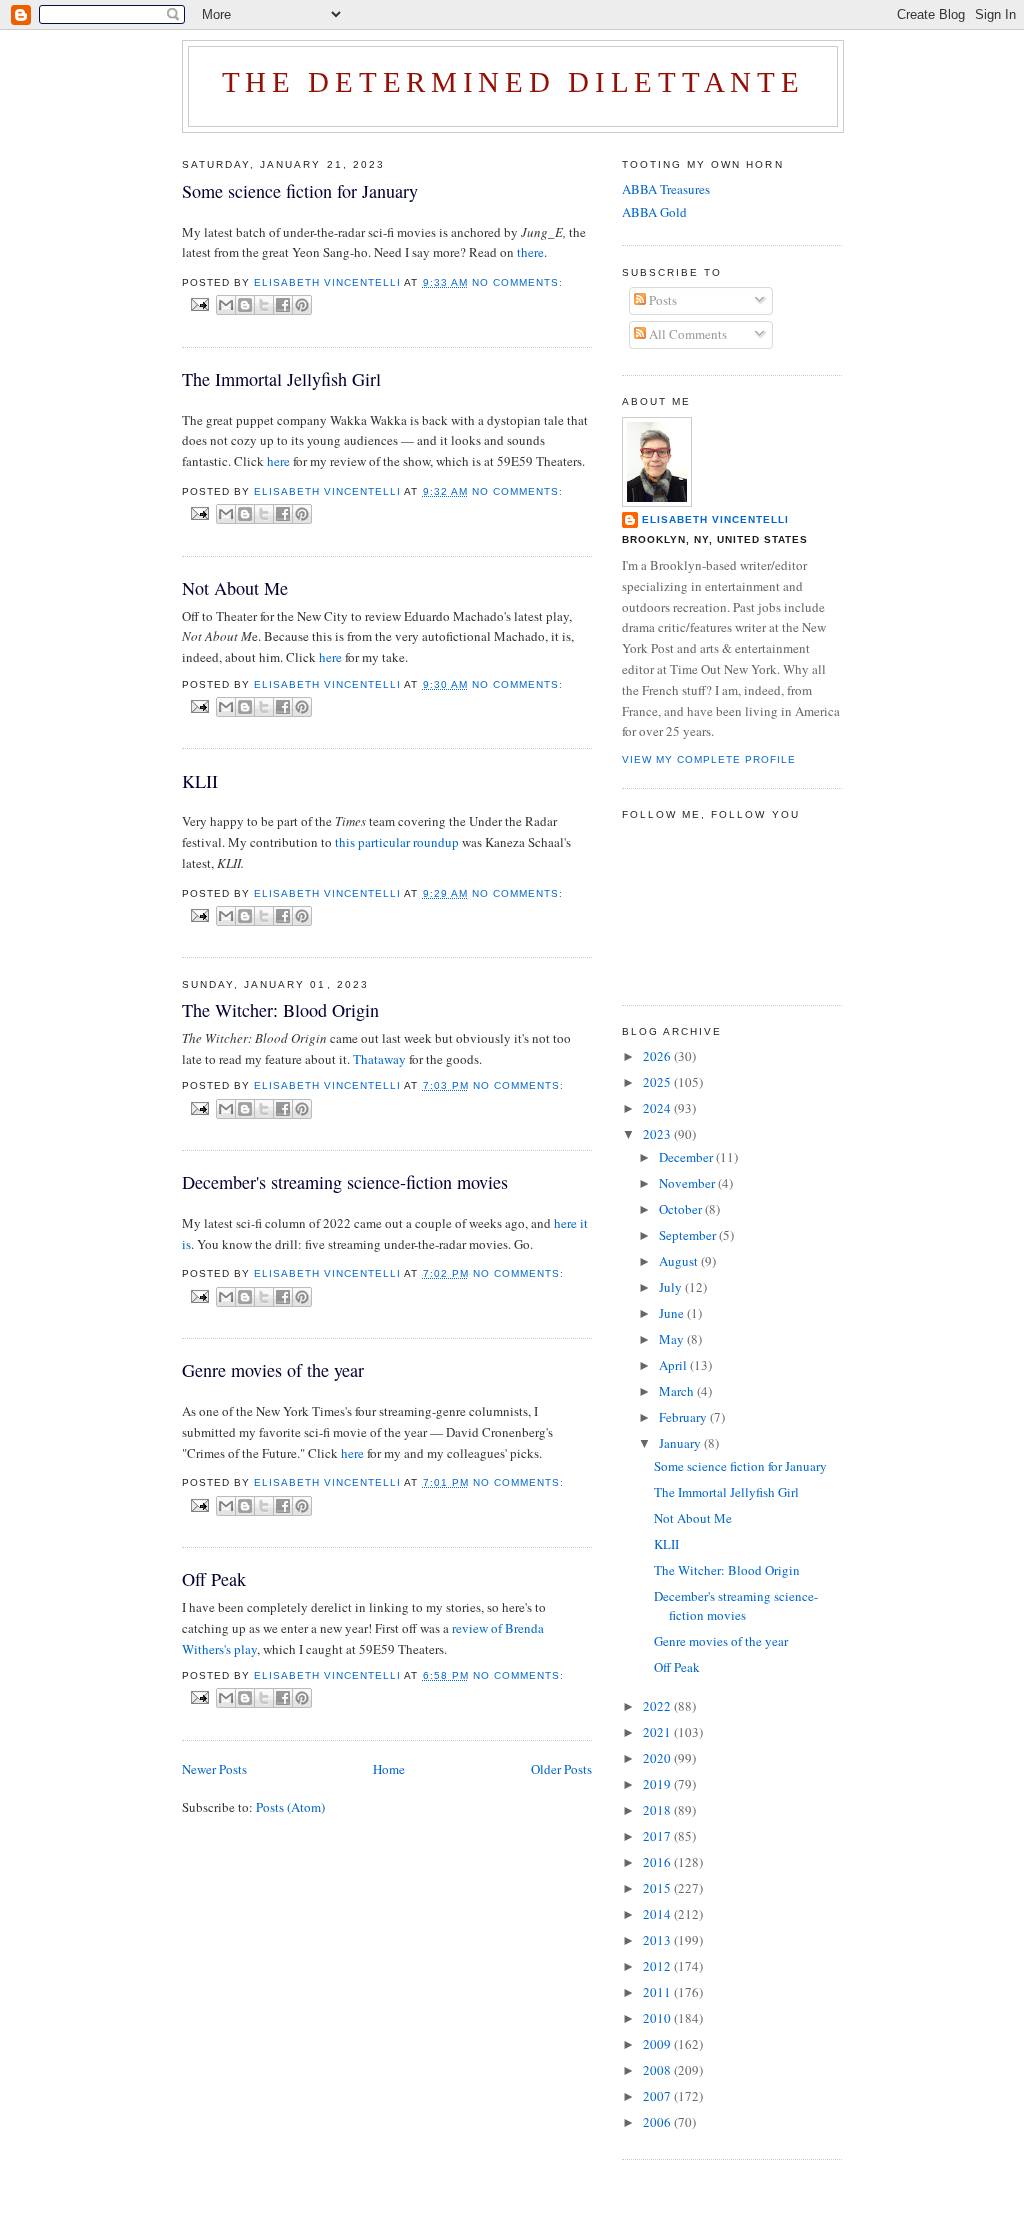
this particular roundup (397, 842)
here (278, 461)
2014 (658, 1914)
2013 (658, 1940)
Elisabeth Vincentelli (715, 519)
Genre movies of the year (273, 1370)
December (687, 1157)
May (673, 1339)
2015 (658, 1888)
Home (389, 1769)
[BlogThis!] (245, 305)
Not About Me (235, 588)
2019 (658, 1784)
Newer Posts (214, 1769)
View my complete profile (709, 759)
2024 (658, 1108)
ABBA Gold (654, 212)
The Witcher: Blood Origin (280, 1010)
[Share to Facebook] (283, 305)
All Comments (686, 334)
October (682, 1209)
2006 (658, 2122)
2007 (658, 2096)
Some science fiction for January (300, 191)
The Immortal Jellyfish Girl (281, 379)
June (673, 1313)
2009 (658, 2044)
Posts (661, 300)
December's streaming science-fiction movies (345, 1182)
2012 (658, 1966)
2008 (658, 2070)
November (688, 1183)
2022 (658, 1706)
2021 (658, 1732)
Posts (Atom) (290, 1807)
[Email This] (226, 305)
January (681, 1443)
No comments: (517, 282)
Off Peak (214, 1579)
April (674, 1365)
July (672, 1287)
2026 (658, 1056)
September (689, 1235)
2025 (658, 1082)
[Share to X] (264, 305)
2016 (658, 1862)
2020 (658, 1758)
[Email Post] (199, 304)
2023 (658, 1134)
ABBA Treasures (666, 189)
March (678, 1391)
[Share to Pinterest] (302, 305)
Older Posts (561, 1769)
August (680, 1261)
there (530, 252)
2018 (658, 1810)
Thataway (379, 1059)
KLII (200, 781)
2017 (658, 1836)
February (684, 1417)
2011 (658, 1992)
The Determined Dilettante (513, 82)
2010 (658, 2018)
